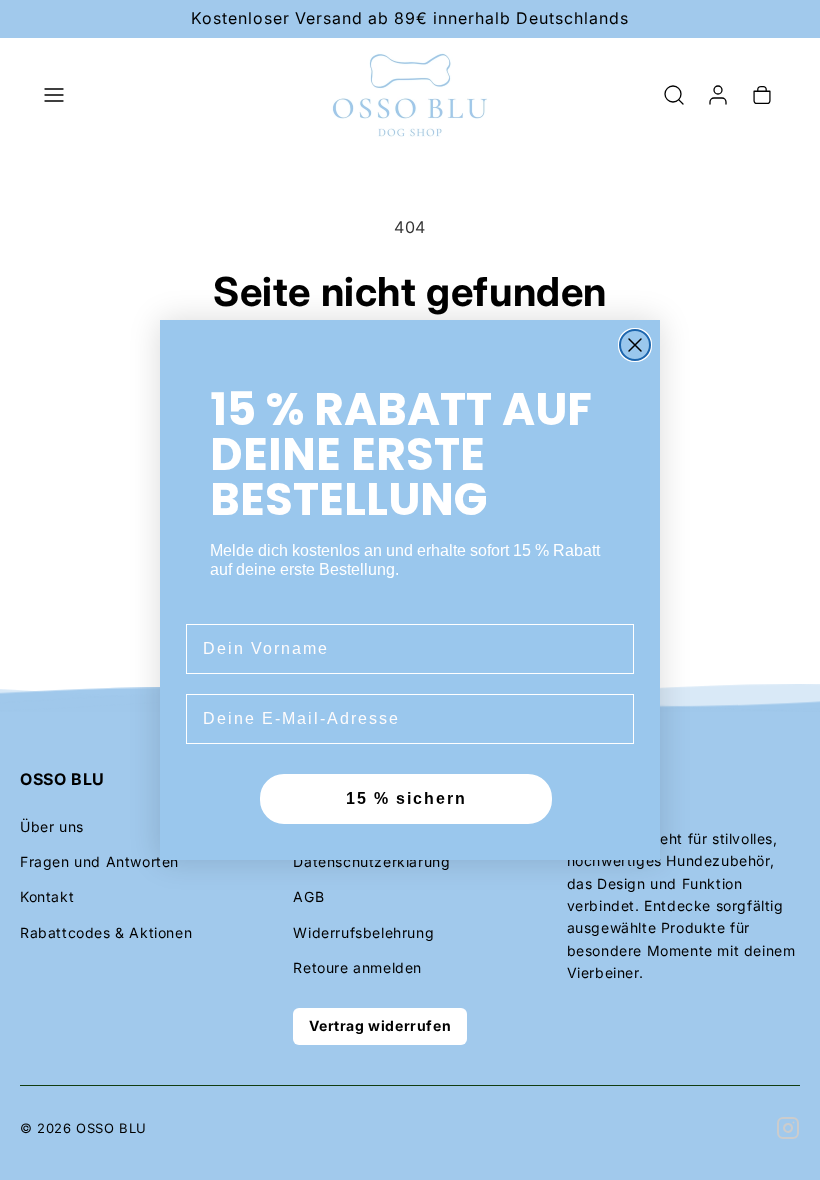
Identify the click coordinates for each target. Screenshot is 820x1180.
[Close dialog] (635, 345)
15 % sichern (406, 798)
